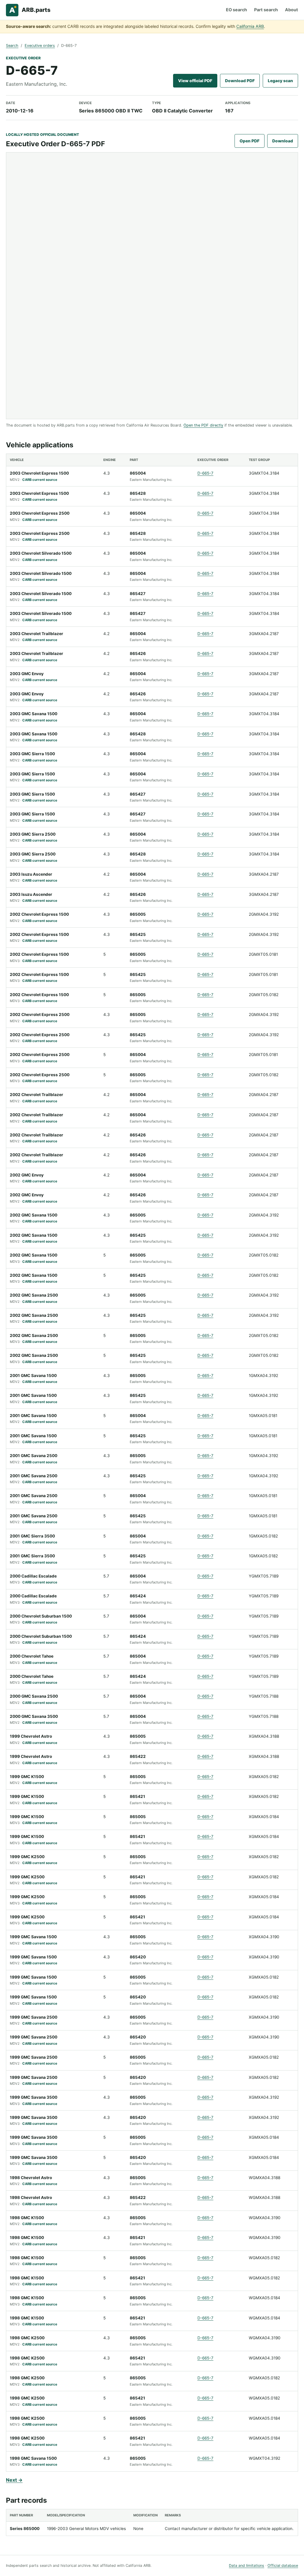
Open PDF (250, 141)
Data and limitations (247, 2565)
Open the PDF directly (203, 425)
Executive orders (40, 46)
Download (283, 141)
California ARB (250, 26)
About (292, 10)
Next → (14, 2480)
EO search (236, 10)
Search (12, 46)
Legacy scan (280, 81)
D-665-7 (205, 473)
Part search (266, 10)
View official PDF (195, 81)
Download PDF (240, 81)
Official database (283, 2565)
